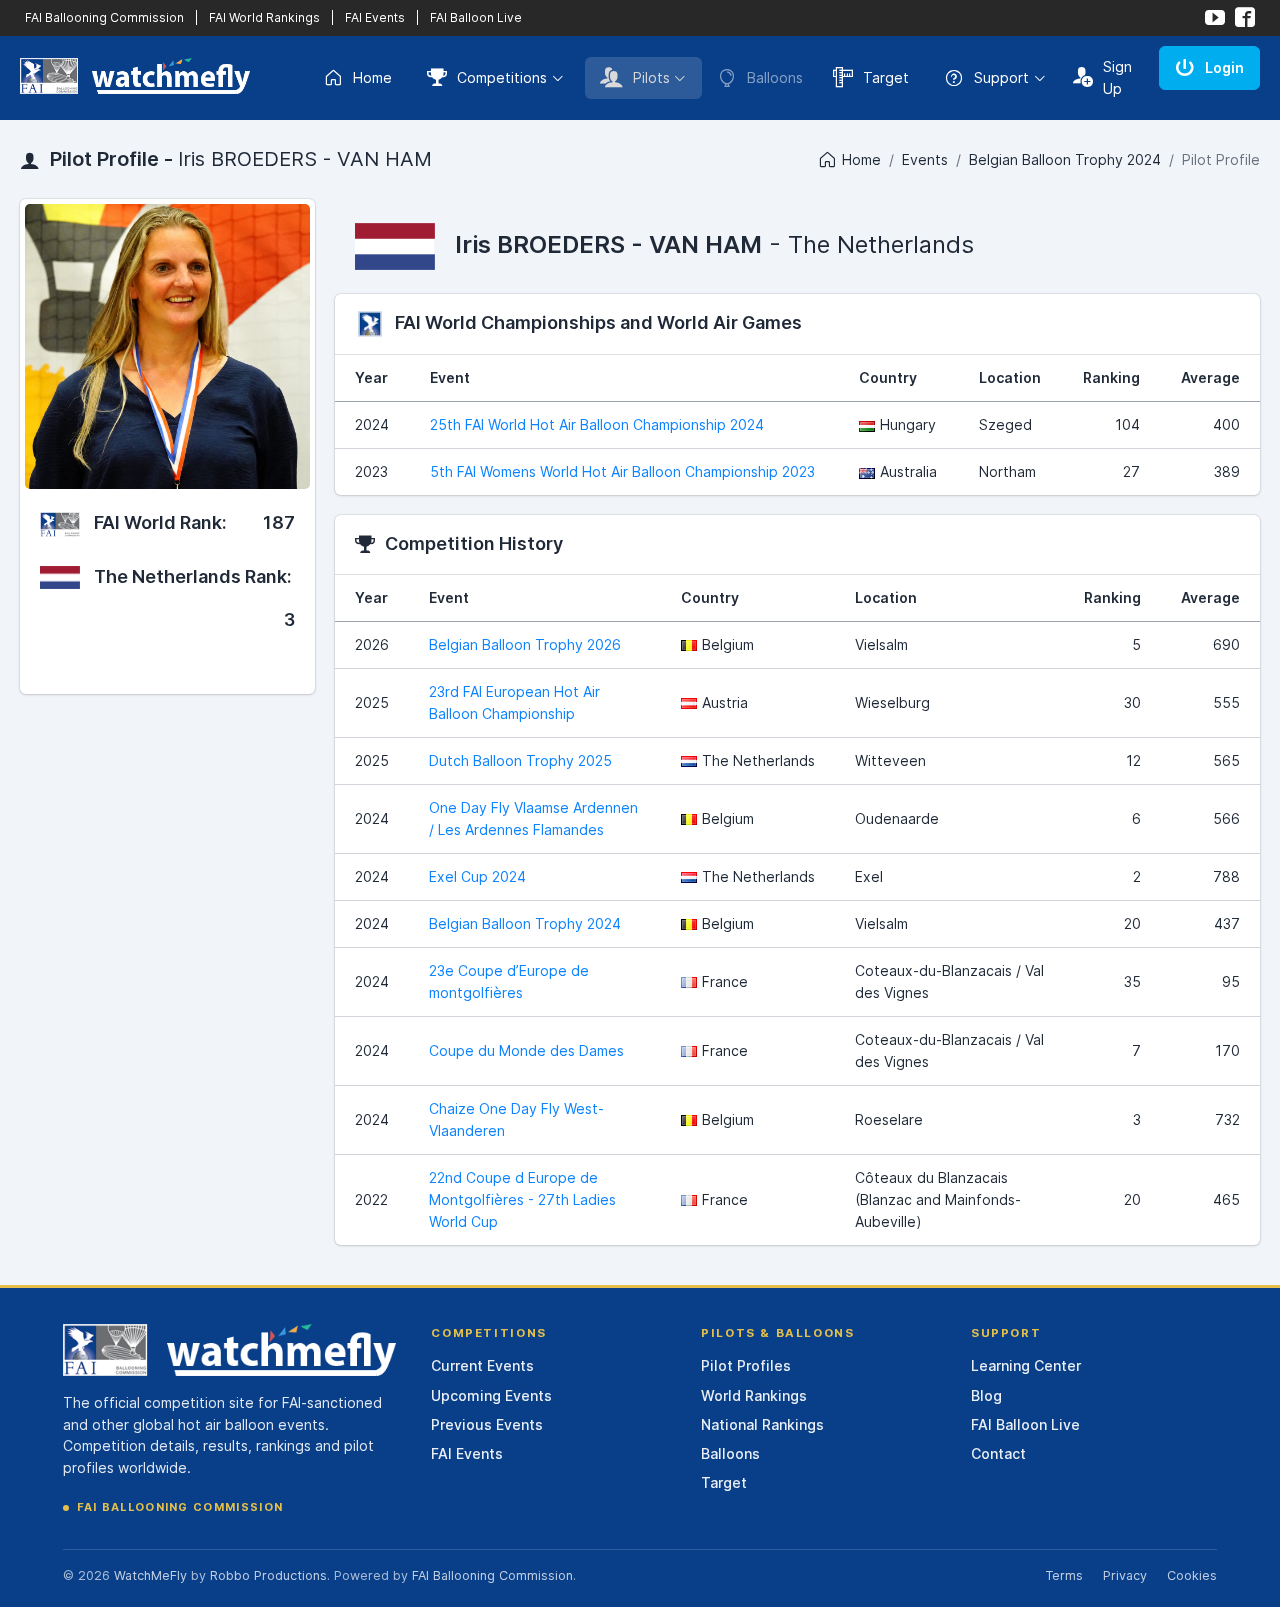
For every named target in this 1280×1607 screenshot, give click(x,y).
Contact (998, 1453)
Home (372, 77)
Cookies (1192, 1575)
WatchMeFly (150, 1575)
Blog (986, 1395)
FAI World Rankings (264, 17)
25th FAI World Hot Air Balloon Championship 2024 (597, 424)
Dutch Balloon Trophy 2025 (520, 760)
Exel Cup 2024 (477, 876)
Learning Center (1026, 1365)
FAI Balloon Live (476, 17)
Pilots (651, 77)
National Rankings (762, 1424)
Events (925, 159)
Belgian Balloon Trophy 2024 (1065, 159)
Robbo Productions (268, 1575)
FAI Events (375, 17)
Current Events (482, 1365)
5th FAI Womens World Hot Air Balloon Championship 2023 (622, 471)
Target (886, 77)
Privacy (1125, 1575)
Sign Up (1117, 77)
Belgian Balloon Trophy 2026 (525, 644)
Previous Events (487, 1424)
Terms (1064, 1575)
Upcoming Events (491, 1395)
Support (1001, 77)
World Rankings (754, 1395)
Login (1224, 67)
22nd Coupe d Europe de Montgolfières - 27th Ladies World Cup (522, 1199)
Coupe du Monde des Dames (526, 1050)
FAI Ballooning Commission (104, 17)
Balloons (730, 1453)
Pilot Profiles (746, 1365)
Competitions (502, 77)
